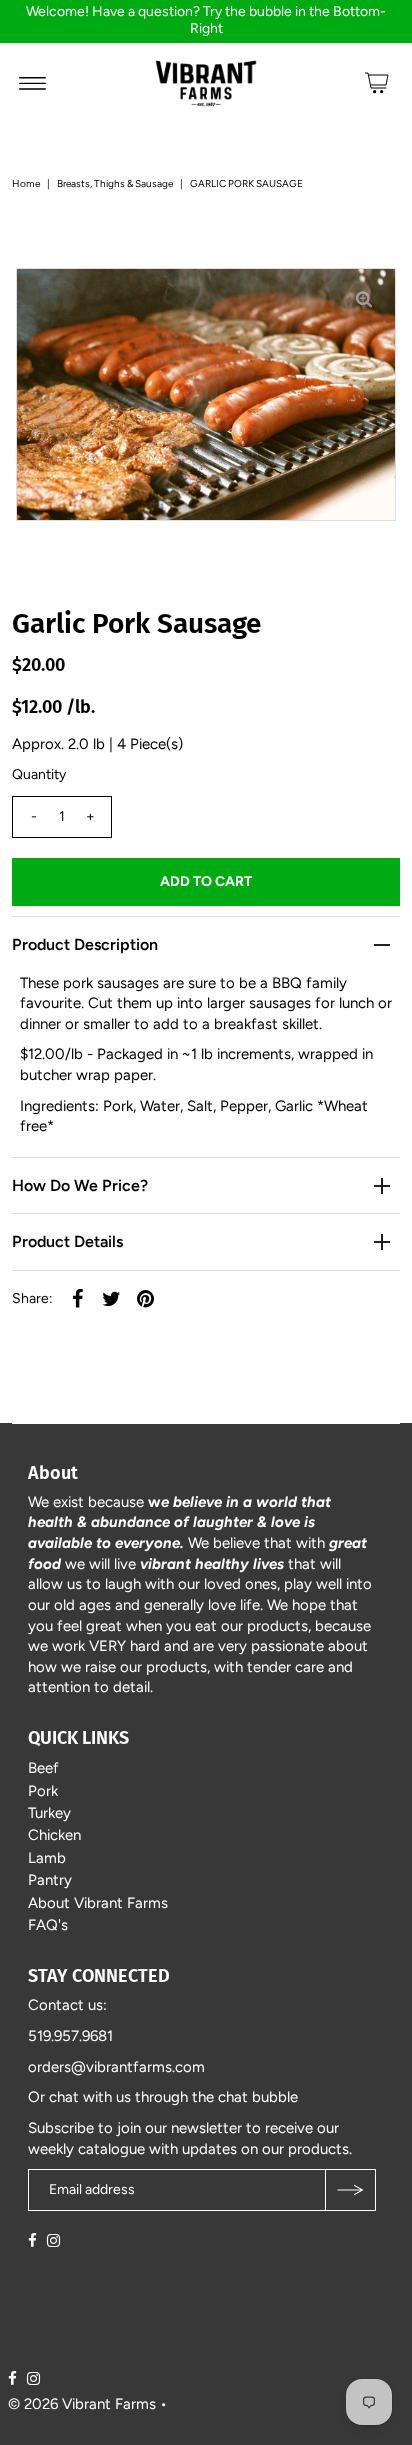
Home (26, 183)
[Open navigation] (32, 83)
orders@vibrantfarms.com (116, 2067)
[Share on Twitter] (111, 1298)
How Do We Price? (80, 1185)
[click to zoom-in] (364, 300)
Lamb (47, 1858)
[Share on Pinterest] (145, 1298)
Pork (43, 1791)
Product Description (85, 944)
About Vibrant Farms (98, 1903)
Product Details (67, 1241)
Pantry (50, 1880)
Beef (43, 1768)
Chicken (54, 1835)
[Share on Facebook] (77, 1298)
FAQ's (48, 1925)
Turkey (49, 1813)
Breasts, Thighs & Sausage (115, 183)
